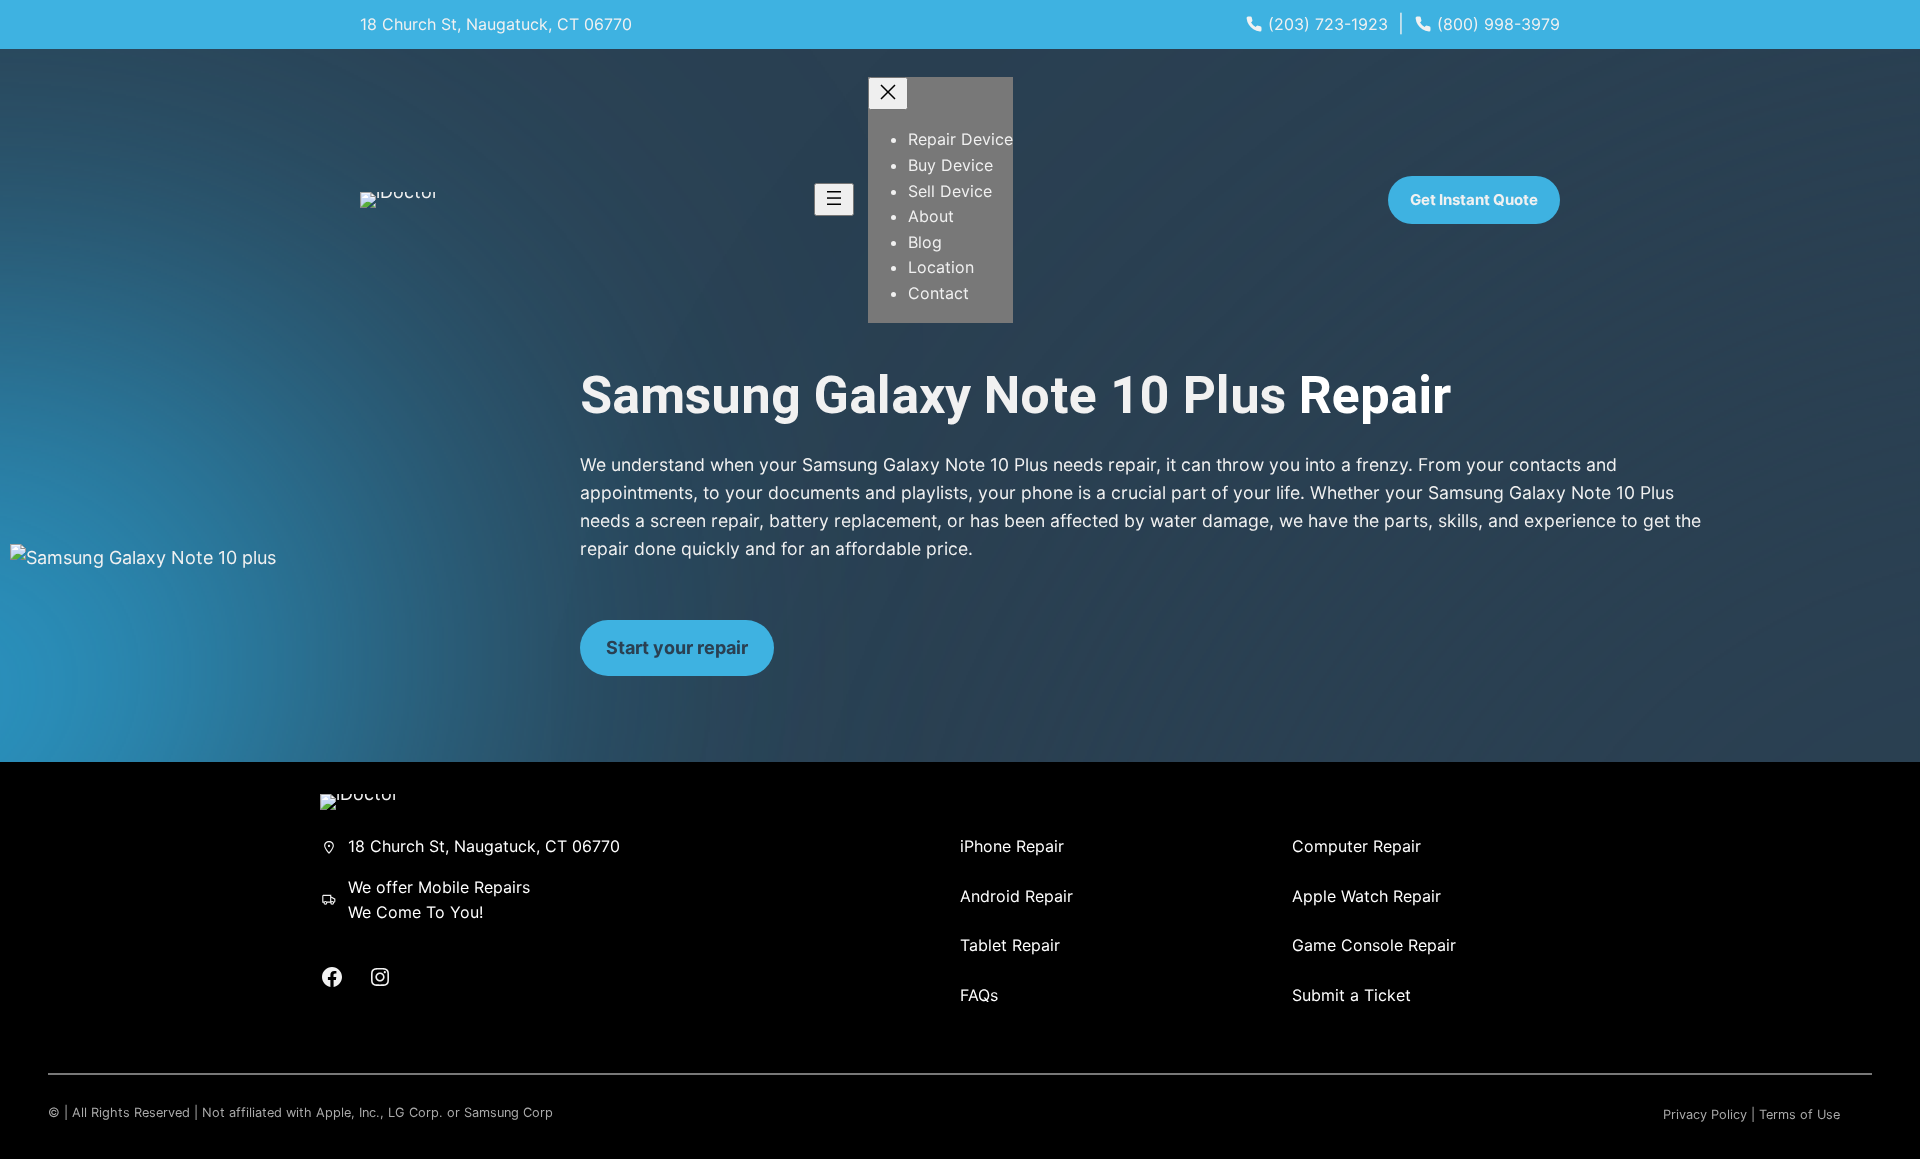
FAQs (979, 995)
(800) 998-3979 (1498, 24)
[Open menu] (834, 199)
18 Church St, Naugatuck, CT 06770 (496, 24)
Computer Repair (1356, 846)
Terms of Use (1799, 1114)
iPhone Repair (1012, 846)
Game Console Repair (1374, 945)
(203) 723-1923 (1328, 24)
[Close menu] (888, 93)
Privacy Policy (1705, 1114)
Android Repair (1016, 896)
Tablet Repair (1010, 945)
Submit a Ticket (1351, 995)
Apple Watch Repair (1366, 896)
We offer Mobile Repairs (439, 887)
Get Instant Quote (1474, 199)
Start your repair (677, 647)
